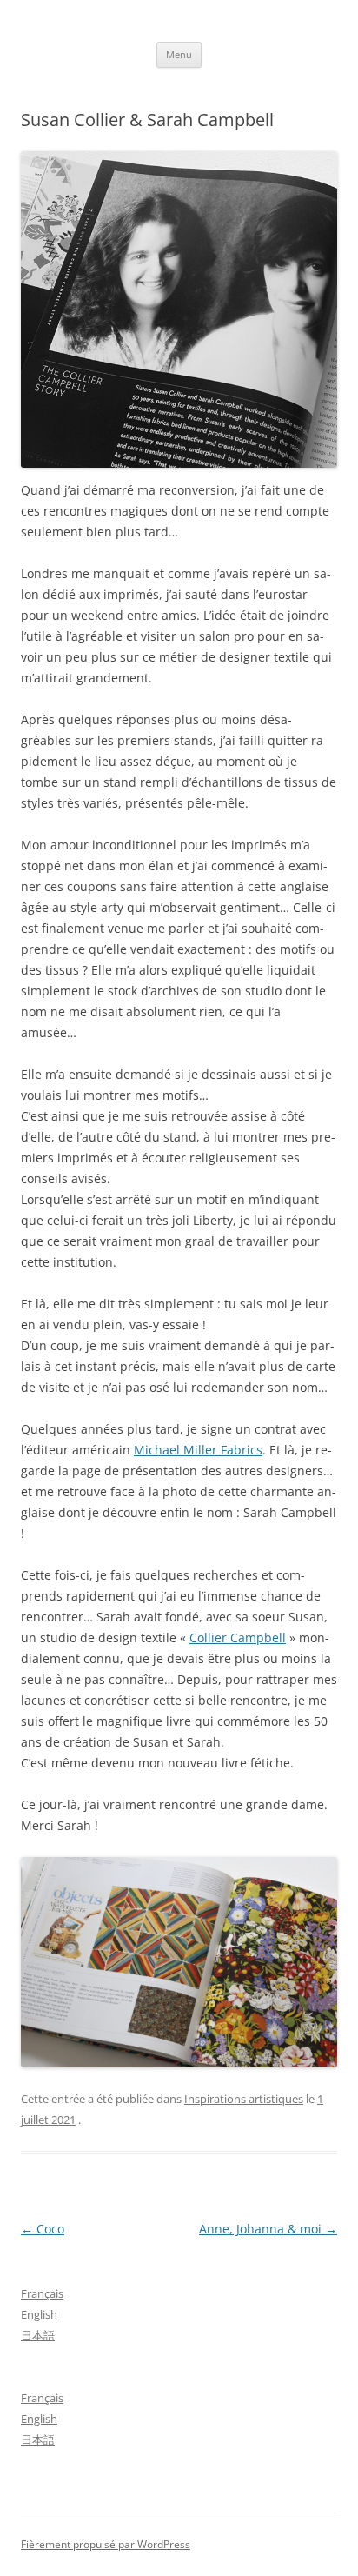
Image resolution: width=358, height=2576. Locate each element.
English (39, 2314)
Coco (43, 2229)
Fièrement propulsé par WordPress (106, 2544)
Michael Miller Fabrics (198, 1450)
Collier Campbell (238, 1637)
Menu (179, 54)
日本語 (38, 2335)
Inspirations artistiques (244, 2099)
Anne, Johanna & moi (268, 2229)
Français (42, 2293)
